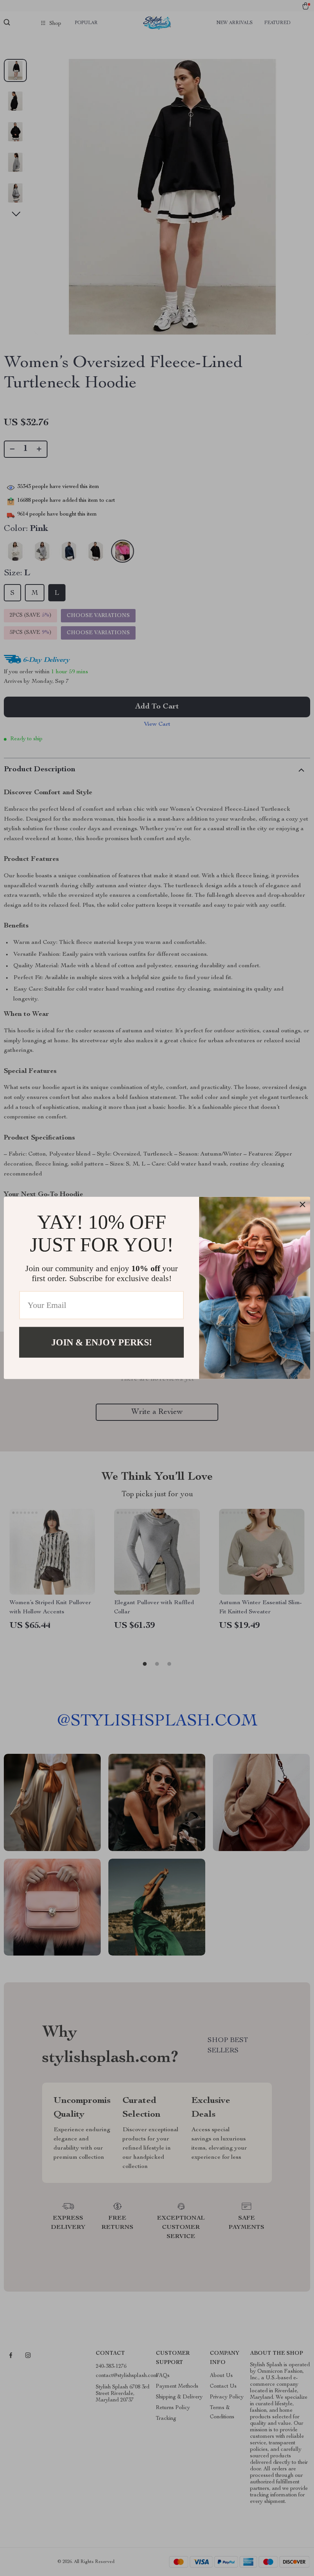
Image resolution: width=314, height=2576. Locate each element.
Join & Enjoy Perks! (102, 1342)
